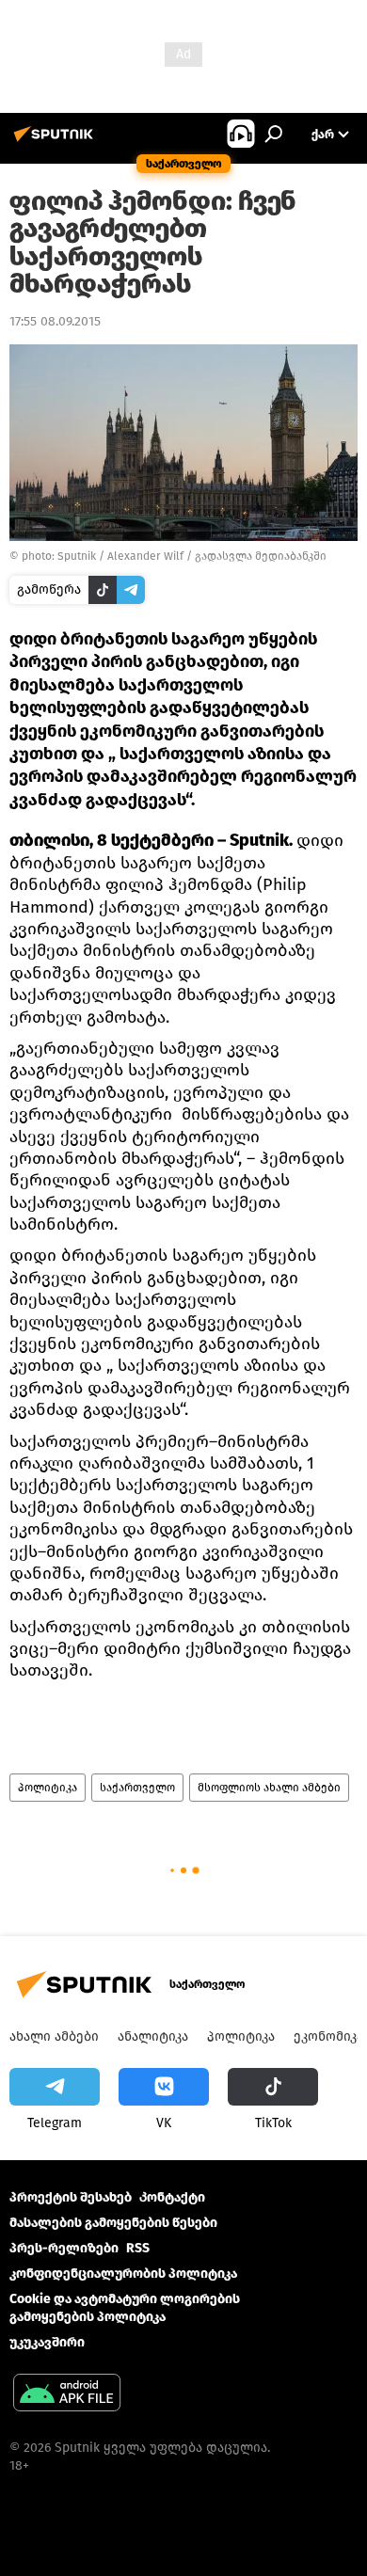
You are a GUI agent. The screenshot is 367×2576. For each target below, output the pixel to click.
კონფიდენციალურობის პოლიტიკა (123, 2274)
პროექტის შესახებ (71, 2197)
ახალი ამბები (54, 2036)
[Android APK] (67, 2395)
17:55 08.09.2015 (55, 321)
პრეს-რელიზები (64, 2248)
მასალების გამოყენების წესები (113, 2223)
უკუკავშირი (47, 2342)
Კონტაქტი (172, 2197)
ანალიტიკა (153, 2036)
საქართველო (137, 1788)
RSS (138, 2248)
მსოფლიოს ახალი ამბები (269, 1788)
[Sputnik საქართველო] (56, 142)
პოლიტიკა (48, 1788)
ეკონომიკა (328, 2036)
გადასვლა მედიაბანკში (261, 556)
